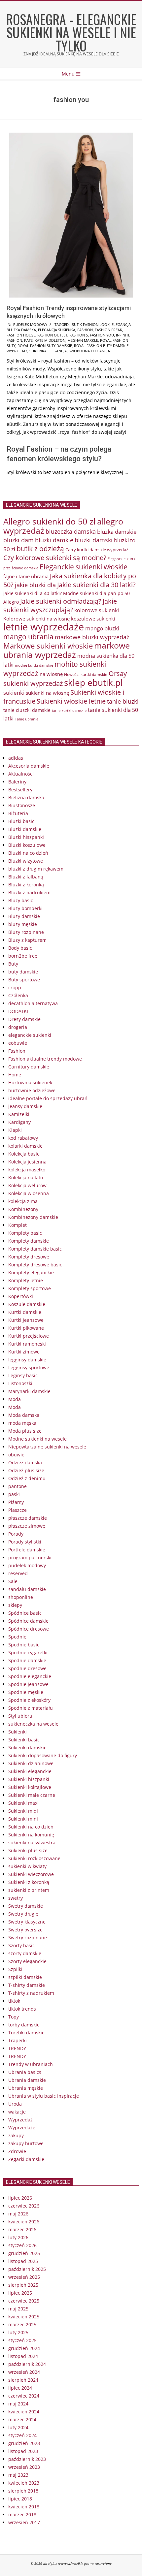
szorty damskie (25, 1953)
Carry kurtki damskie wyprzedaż (97, 550)
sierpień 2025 (23, 2285)
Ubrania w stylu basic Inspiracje (44, 2096)
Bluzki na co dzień (28, 853)
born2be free (23, 956)
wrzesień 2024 (24, 2372)
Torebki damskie (26, 2033)
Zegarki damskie (26, 2159)
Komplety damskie (29, 1241)
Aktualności (21, 774)
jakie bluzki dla (35, 585)
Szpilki (15, 1969)
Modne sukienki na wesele (37, 1439)
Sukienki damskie (27, 1748)
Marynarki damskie (29, 1391)
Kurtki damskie (25, 1312)
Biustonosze (22, 805)
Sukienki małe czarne (32, 1795)
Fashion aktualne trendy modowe (45, 1059)
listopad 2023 (23, 2451)
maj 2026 (18, 2214)
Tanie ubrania (27, 719)
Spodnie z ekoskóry (29, 1700)
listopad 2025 (23, 2261)
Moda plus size (25, 1431)
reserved (18, 1573)
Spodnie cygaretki (28, 1653)
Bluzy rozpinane (26, 932)
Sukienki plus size (28, 1850)
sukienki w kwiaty (27, 1866)
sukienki (14, 693)
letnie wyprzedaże (44, 627)
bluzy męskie (23, 924)
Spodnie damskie (27, 1660)
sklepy (15, 1605)
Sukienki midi (23, 1811)
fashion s (79, 335)
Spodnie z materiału (31, 1708)
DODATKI (18, 1011)
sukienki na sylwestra (32, 1843)
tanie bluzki (123, 701)
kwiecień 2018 (24, 2507)
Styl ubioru (20, 1716)
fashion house (21, 335)
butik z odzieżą (40, 548)
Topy (14, 2017)
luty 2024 (18, 2427)
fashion (85, 330)
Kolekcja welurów (27, 1185)
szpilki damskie (25, 1977)
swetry (16, 1898)
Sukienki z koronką (29, 1882)
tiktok (14, 2001)
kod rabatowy (23, 1138)
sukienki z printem (29, 1890)
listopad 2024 (23, 2356)
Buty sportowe (24, 980)
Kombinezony (23, 1209)
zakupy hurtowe (26, 2143)
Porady (16, 1534)
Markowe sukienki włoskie (48, 646)
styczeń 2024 (22, 2435)
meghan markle (83, 340)
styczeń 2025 (22, 2340)
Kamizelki (19, 1114)
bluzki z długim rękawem (36, 869)
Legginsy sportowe (29, 1368)
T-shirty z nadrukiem (31, 1993)
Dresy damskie (24, 1019)
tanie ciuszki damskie (27, 710)
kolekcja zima (23, 1201)
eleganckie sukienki (30, 1035)
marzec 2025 (22, 2324)
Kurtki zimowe (24, 1352)
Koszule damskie (27, 1304)
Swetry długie (23, 1914)
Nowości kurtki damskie (86, 674)
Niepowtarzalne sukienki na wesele (47, 1447)
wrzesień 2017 (24, 2522)
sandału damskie (27, 1589)
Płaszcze (18, 1510)
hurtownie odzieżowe (32, 1090)
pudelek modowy (30, 324)
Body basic (20, 948)
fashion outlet (52, 335)
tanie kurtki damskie (69, 710)
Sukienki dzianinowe (31, 1763)
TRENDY (17, 2048)
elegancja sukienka (57, 330)
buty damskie (23, 972)
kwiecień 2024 (24, 2412)
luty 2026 (18, 2237)
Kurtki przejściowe (29, 1336)
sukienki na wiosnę (47, 693)
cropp (15, 987)
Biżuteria (18, 813)
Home (15, 1075)
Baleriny (17, 782)
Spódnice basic (25, 1613)
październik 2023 (27, 2459)
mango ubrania (28, 637)
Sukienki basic (24, 1740)
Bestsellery (20, 790)
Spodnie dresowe (27, 1668)
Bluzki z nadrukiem (29, 892)
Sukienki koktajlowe (30, 1787)
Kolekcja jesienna (27, 1162)
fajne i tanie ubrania (26, 576)
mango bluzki (102, 628)
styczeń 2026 (22, 2245)
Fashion (17, 1051)
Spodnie (17, 1637)
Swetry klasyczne (27, 1922)
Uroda (15, 2104)
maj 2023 (18, 2475)
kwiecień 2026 (24, 2222)
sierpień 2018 (23, 2491)
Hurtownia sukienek (30, 1082)
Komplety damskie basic (35, 1249)
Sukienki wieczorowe (31, 1874)
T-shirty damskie (27, 1985)
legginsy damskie (27, 1360)
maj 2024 (18, 2404)
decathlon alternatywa (33, 1003)
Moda (15, 1399)
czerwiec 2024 (24, 2396)
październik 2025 (27, 2269)
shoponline (21, 1597)
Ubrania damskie (27, 2080)
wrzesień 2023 (24, 2467)
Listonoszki (20, 1383)
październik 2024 (27, 2364)
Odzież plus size (26, 1470)
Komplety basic (25, 1233)
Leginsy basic (23, 1375)
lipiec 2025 (20, 2293)
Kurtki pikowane (26, 1328)
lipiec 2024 (20, 2388)
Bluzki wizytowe (26, 861)
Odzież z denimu (27, 1478)
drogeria (18, 1027)
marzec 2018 (22, 2514)
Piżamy (16, 1502)
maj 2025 (18, 2309)
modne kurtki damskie (34, 665)
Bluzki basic (21, 821)
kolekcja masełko (27, 1170)
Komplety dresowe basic (35, 1265)
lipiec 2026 (20, 2198)
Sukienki (18, 1732)
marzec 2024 (22, 2419)
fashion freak (108, 330)
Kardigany (19, 1122)
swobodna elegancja (89, 351)
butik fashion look (91, 324)
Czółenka (18, 995)
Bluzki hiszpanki (26, 837)
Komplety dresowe (29, 1257)
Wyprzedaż (20, 2120)
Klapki (15, 1130)
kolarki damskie (25, 1146)
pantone (18, 1486)
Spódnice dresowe (29, 1629)
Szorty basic (21, 1945)
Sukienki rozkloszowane (34, 1858)
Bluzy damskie (24, 916)
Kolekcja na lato (26, 1177)
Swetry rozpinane (28, 1938)
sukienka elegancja (48, 351)
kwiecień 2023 (24, 2483)
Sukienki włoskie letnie (71, 701)
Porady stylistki (25, 1542)
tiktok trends (22, 2009)
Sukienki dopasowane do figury (43, 1755)
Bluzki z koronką (26, 885)
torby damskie (24, 2025)
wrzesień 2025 (24, 2277)
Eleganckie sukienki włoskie (84, 567)
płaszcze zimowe (27, 1526)
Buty (13, 964)
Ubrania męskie (26, 2088)
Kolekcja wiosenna (29, 1193)
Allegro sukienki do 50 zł (50, 521)
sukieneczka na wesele (33, 1724)
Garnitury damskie (29, 1067)
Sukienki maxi (23, 1803)
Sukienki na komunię (31, 1835)
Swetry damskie (26, 1906)
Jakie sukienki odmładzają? (61, 601)
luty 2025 (18, 2332)
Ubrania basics (25, 2072)
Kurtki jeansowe (26, 1320)
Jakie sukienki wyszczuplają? (60, 605)
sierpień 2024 (23, 2380)
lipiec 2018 (20, 2499)
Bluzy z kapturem (27, 940)
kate (28, 340)
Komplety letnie (26, 1280)
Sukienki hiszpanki (29, 1779)
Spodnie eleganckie (30, 1676)
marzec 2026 (22, 2229)
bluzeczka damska (71, 531)
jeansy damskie (25, 1106)
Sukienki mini (23, 1819)
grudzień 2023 (24, 2443)
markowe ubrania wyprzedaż (67, 650)
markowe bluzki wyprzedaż (92, 637)
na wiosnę (51, 674)
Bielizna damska (26, 797)
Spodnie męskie (26, 1692)
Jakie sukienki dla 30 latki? (96, 585)
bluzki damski (94, 540)
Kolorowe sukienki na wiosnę (36, 619)
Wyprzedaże (22, 2128)
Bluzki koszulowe (27, 845)
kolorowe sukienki (97, 610)
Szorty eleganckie (27, 1961)
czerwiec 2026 (24, 2206)
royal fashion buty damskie (45, 346)
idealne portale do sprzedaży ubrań (48, 1098)
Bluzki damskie (25, 829)
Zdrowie (17, 2151)
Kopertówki (21, 1296)
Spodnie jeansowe (28, 1684)
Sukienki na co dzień (31, 1827)
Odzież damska (25, 1463)
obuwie (16, 1455)
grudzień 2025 (24, 2253)
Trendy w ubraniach (31, 2064)
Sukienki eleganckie (30, 1771)
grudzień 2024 (24, 2348)
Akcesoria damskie (29, 766)
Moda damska (24, 1415)
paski (14, 1494)
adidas (16, 758)
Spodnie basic (24, 1645)
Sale (13, 1581)
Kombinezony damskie (33, 1217)
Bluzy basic (21, 900)
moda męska (22, 1423)
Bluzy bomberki (25, 908)
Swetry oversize (25, 1930)
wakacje (17, 2112)
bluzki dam (18, 540)
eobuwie (18, 1043)
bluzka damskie (117, 531)
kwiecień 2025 (24, 2317)
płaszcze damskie (28, 1518)
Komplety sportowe (30, 1288)
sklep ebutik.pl (93, 683)
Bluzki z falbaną (26, 877)
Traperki (18, 2040)
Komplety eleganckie (31, 1272)
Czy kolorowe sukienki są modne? (55, 558)
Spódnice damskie (28, 1621)
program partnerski (30, 1558)
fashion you (102, 335)
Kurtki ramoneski (27, 1344)
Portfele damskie (27, 1550)
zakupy (16, 2135)
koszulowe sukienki (93, 619)
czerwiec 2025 (24, 2301)
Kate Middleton (50, 340)
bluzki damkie (54, 540)
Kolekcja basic (24, 1154)
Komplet (18, 1225)
